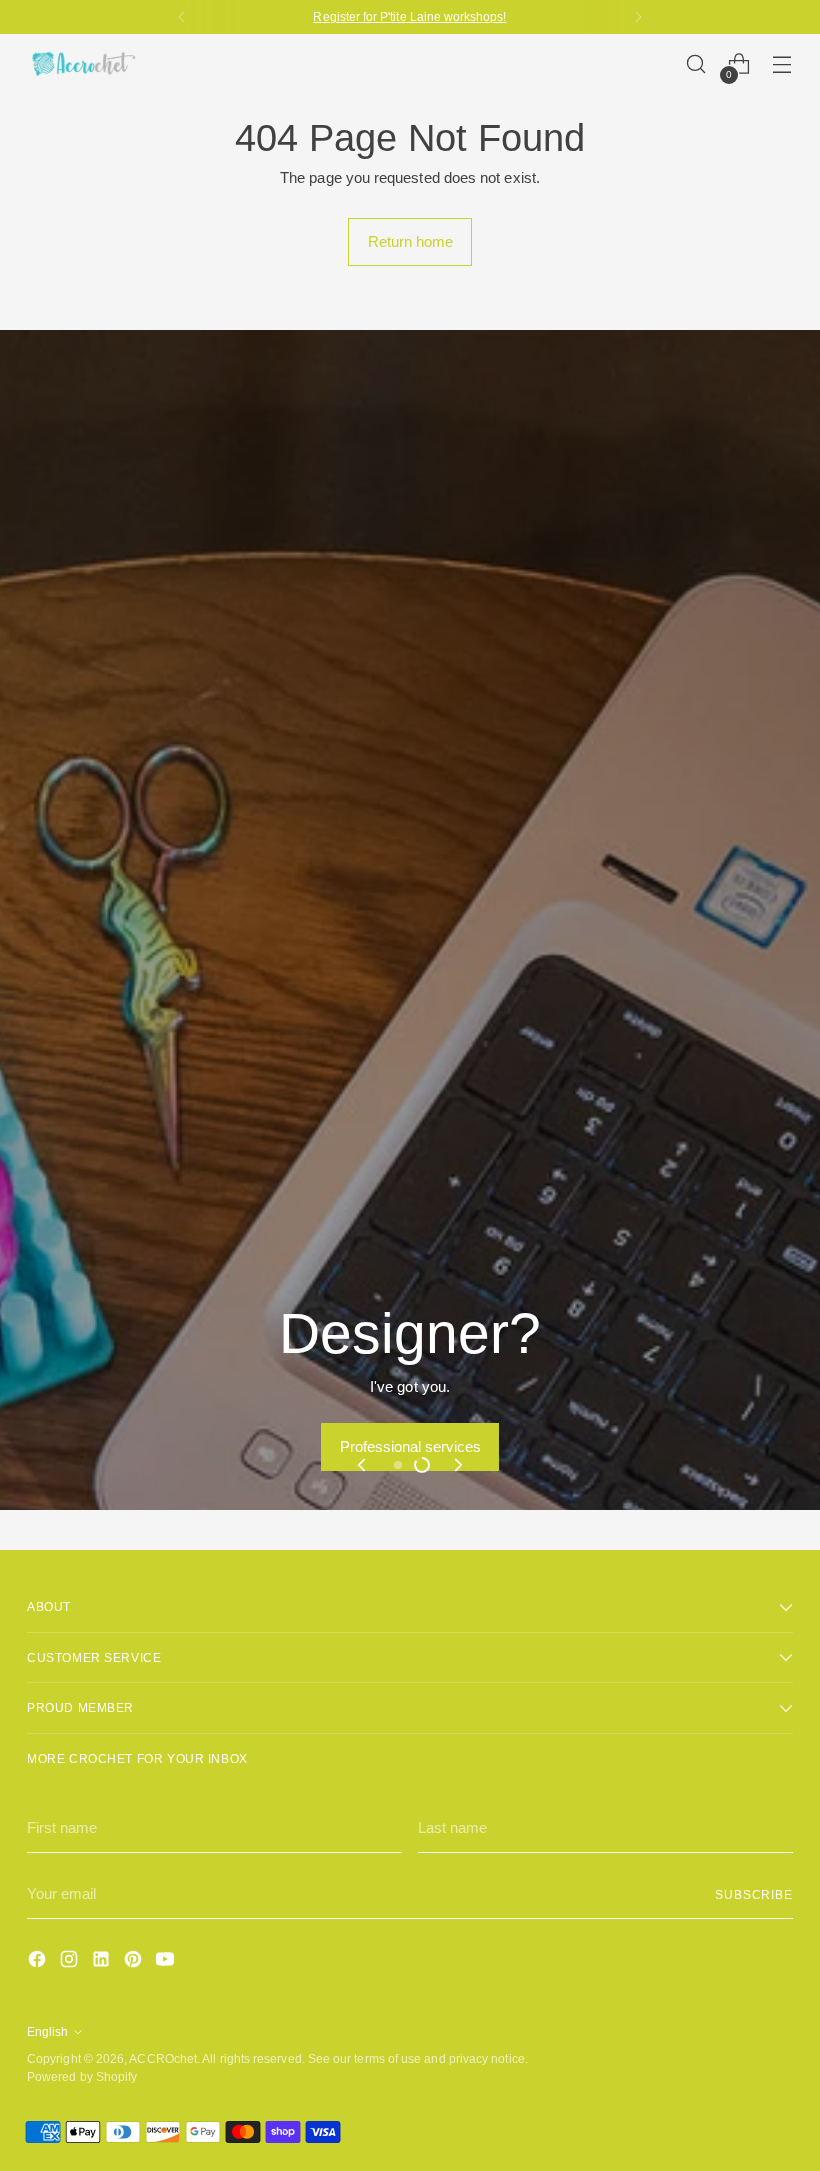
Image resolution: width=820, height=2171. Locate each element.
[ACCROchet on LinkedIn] (103, 1962)
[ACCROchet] (82, 64)
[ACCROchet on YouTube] (167, 1962)
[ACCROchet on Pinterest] (135, 1962)
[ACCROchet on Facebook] (39, 1962)
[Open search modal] (696, 64)
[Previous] (182, 17)
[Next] (638, 17)
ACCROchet (163, 2058)
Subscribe (754, 1894)
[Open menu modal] (782, 64)
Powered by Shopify (82, 2076)
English (47, 2031)
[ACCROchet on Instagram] (71, 1962)
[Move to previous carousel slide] (363, 1465)
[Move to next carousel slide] (457, 1465)
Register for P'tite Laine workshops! (409, 16)
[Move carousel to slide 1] (398, 1465)
